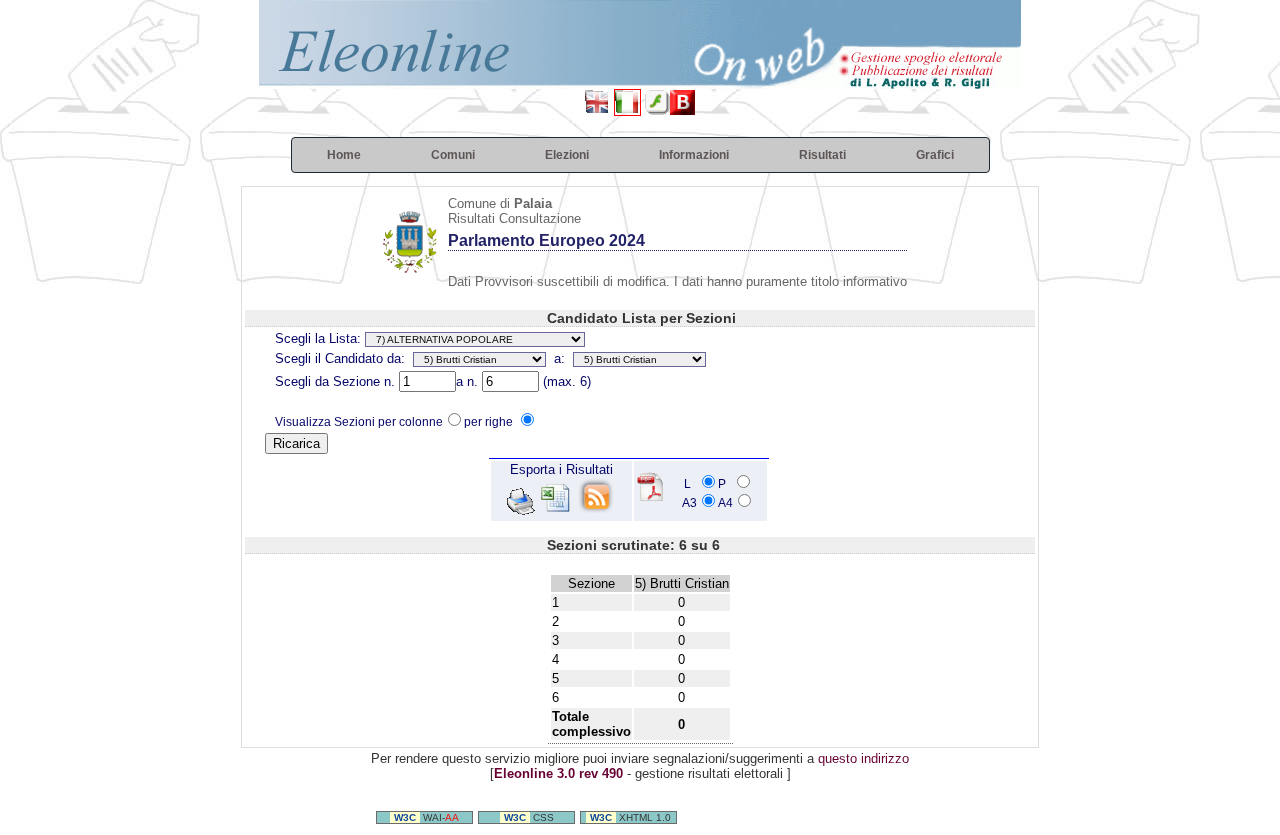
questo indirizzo (863, 758)
